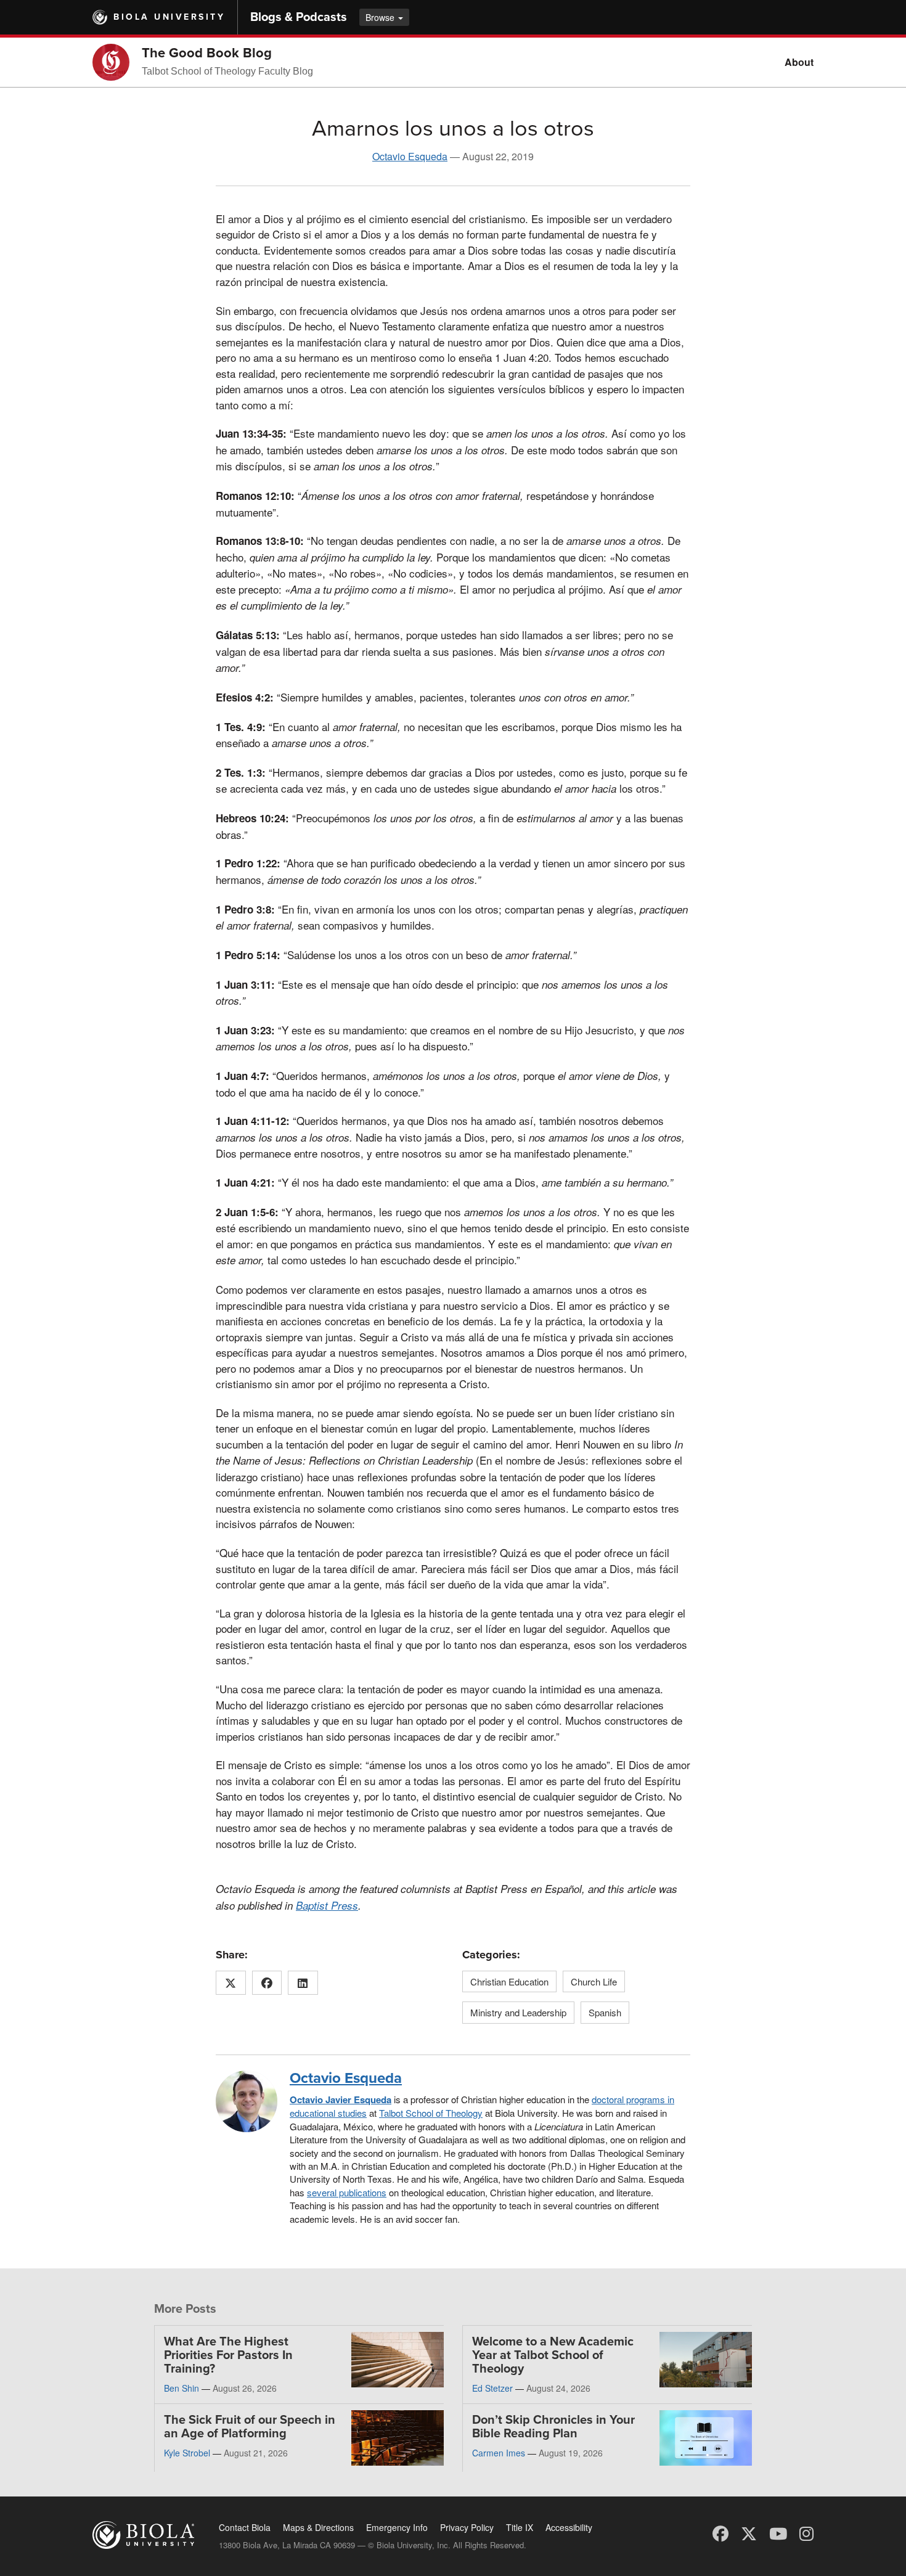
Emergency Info (397, 2527)
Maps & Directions (318, 2527)
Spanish (605, 2012)
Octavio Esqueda (410, 156)
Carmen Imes (499, 2453)
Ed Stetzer (492, 2388)
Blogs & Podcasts (299, 17)
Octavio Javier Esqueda (341, 2100)
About (799, 62)
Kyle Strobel (187, 2453)
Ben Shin (182, 2388)
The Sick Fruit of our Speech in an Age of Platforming (250, 2427)
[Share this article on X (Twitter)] (231, 1983)
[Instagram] (806, 2533)
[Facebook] (720, 2533)
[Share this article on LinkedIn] (303, 1983)
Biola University (169, 17)
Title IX (520, 2527)
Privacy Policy (467, 2527)
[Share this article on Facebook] (267, 1983)
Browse (381, 17)
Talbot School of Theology (431, 2113)
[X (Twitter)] (749, 2533)
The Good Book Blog (207, 53)
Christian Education (509, 1981)
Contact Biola (245, 2527)
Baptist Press (327, 1905)
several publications (347, 2192)
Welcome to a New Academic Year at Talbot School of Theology (553, 2355)
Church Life (594, 1981)
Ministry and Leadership (518, 2012)
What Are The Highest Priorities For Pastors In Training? (228, 2355)
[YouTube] (778, 2533)
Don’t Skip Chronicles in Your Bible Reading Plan (553, 2427)
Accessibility (569, 2527)
